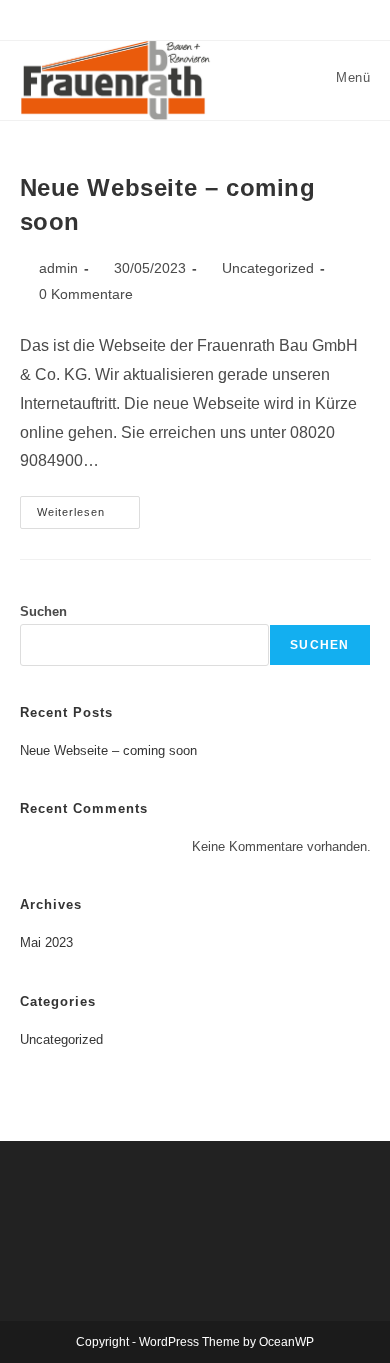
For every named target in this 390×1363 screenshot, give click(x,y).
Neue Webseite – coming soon (108, 750)
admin (58, 268)
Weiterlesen (88, 517)
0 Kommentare (86, 294)
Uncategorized (268, 268)
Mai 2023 (46, 942)
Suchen (43, 611)
